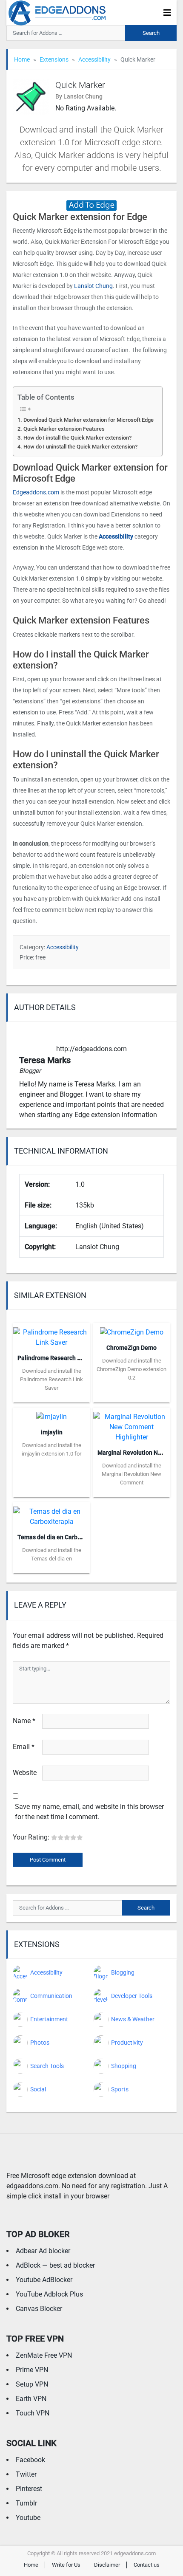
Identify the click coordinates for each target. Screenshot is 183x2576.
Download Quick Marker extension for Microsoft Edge (89, 420)
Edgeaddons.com (36, 492)
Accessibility (94, 59)
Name (24, 1721)
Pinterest (29, 2489)
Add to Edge (51, 1396)
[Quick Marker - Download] (91, 205)
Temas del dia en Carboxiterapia (61, 1537)
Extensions (54, 59)
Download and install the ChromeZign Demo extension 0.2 (132, 1369)
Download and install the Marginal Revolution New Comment (132, 1474)
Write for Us (66, 2565)
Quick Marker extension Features (64, 429)
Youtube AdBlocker (44, 2280)
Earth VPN (31, 2399)
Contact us (147, 2565)
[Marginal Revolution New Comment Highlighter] (132, 1424)
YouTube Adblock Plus (49, 2294)
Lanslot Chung (93, 286)
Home (22, 59)
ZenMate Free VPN (44, 2355)
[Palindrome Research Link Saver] (51, 1335)
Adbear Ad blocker (43, 2251)
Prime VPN (32, 2370)
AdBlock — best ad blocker (55, 2265)
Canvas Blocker (39, 2309)
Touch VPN (33, 2413)
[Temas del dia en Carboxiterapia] (51, 1514)
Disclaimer (107, 2565)
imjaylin (52, 1432)
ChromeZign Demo (132, 1348)
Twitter (26, 2474)
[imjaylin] (51, 1414)
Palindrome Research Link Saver (61, 1358)
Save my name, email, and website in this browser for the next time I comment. (89, 1812)
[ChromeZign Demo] (132, 1330)
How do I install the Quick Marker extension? (77, 438)
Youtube (28, 2518)
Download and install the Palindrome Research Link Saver (51, 1379)
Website (25, 1773)
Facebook (30, 2460)
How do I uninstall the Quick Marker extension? (80, 447)
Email (24, 1747)
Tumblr (26, 2503)
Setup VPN (32, 2384)
